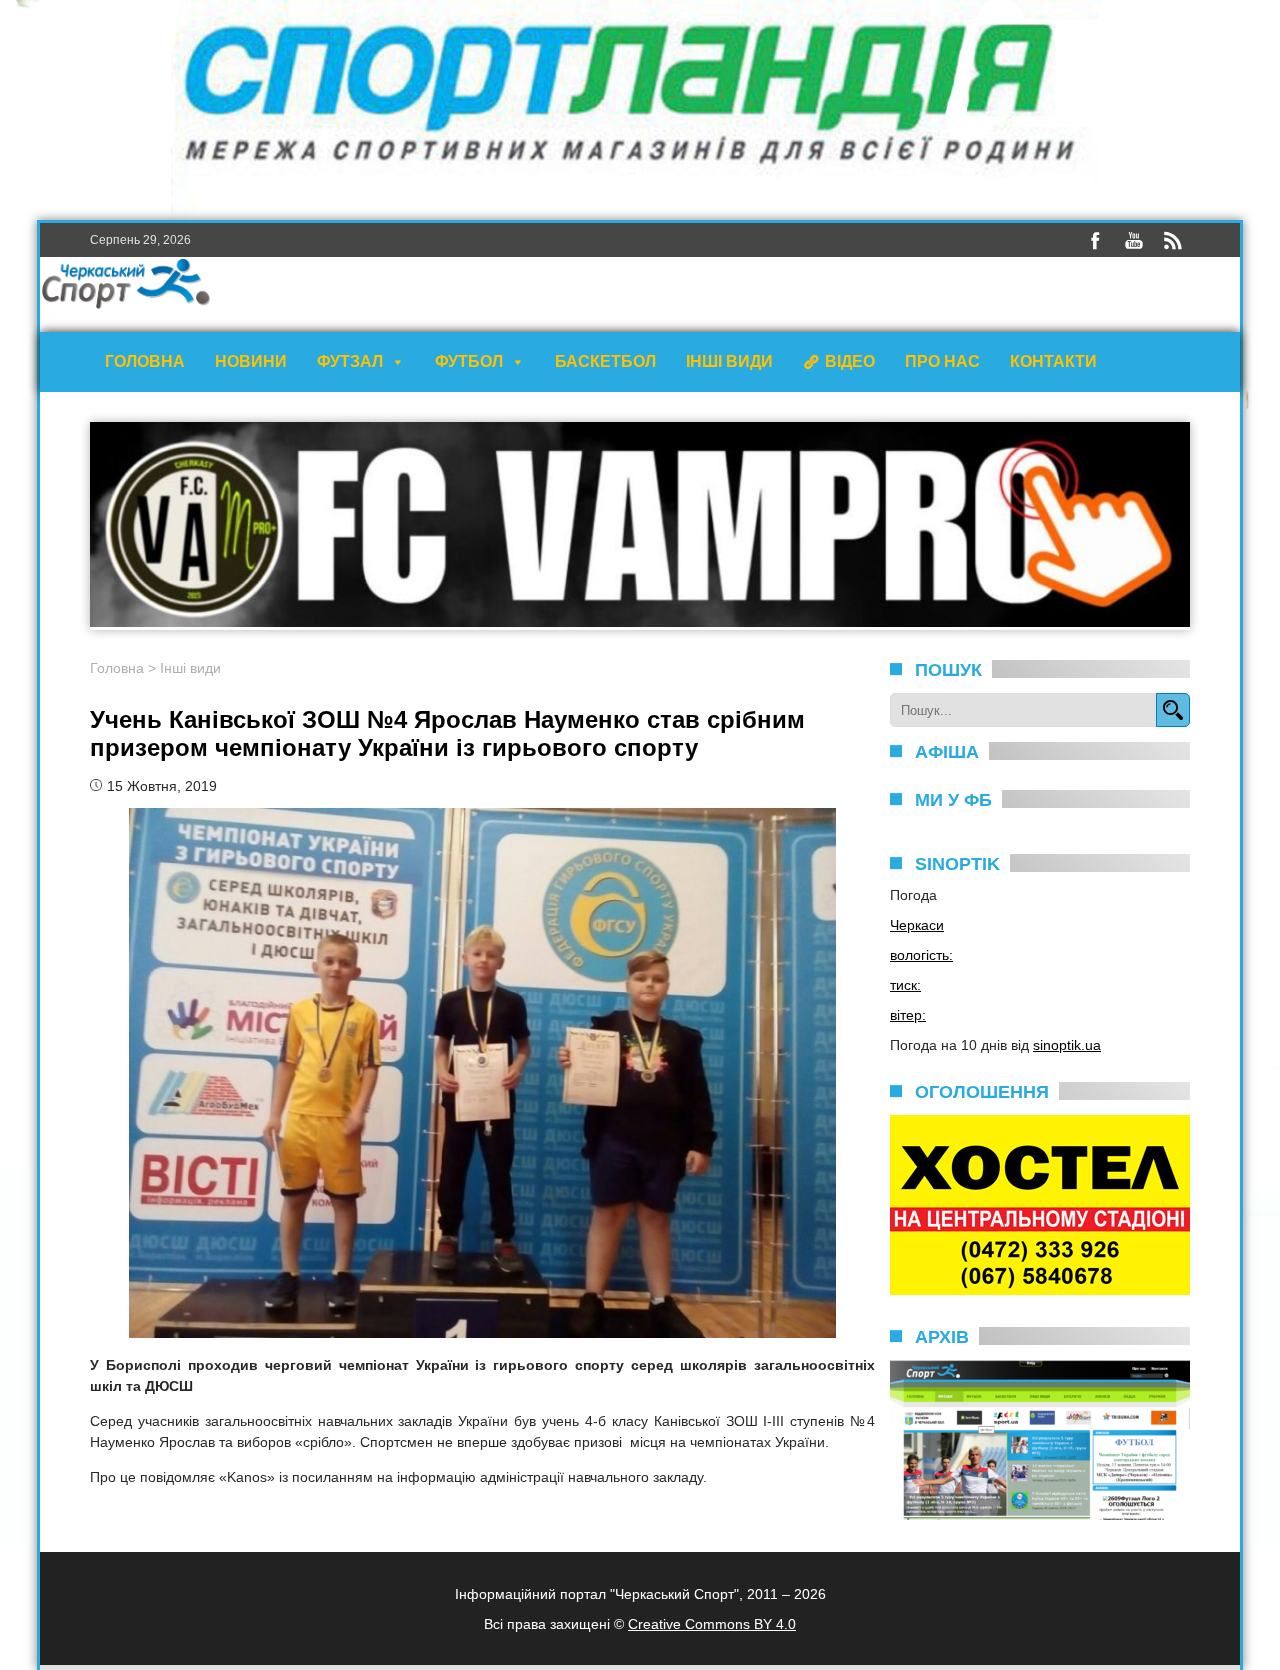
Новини (251, 361)
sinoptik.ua (1067, 1045)
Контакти (1053, 361)
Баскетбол (605, 361)
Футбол (469, 361)
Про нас (942, 361)
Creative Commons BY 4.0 (712, 1624)
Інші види (729, 361)
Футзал (350, 361)
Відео (850, 361)
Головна (145, 361)
